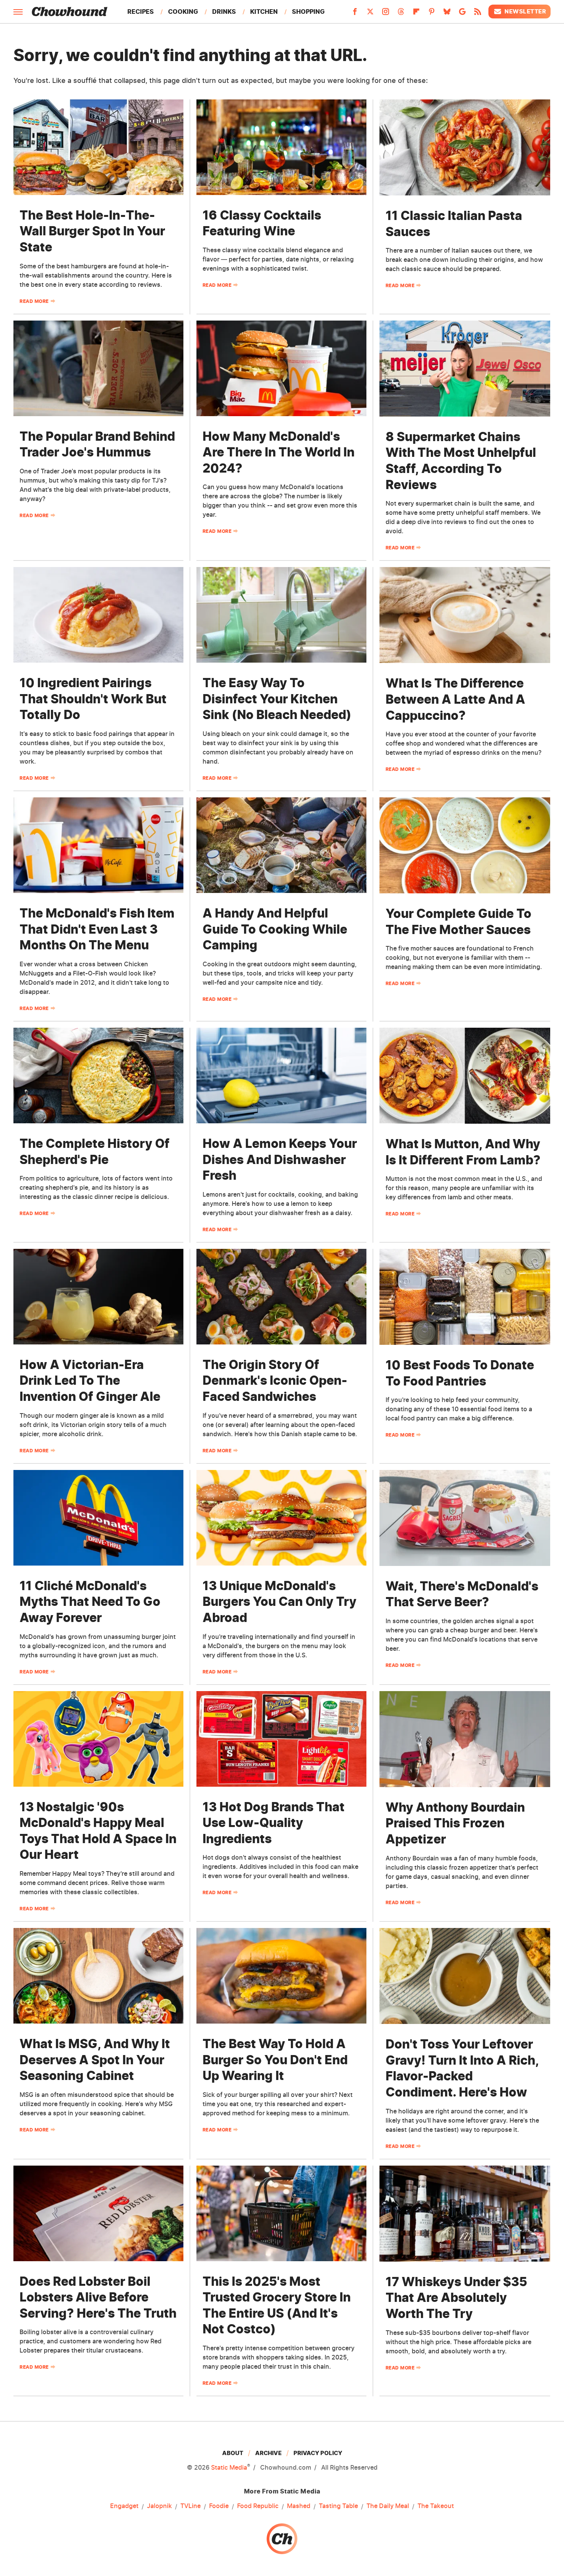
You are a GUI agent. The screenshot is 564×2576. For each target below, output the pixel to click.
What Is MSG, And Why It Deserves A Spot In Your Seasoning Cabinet (95, 2060)
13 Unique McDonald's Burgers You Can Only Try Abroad (280, 1602)
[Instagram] (386, 14)
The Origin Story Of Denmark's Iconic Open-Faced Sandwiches (275, 1381)
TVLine (190, 2506)
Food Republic (258, 2506)
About (233, 2453)
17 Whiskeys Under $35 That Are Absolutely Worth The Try (456, 2298)
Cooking (183, 12)
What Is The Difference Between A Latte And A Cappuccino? (455, 699)
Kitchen (264, 12)
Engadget (124, 2506)
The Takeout (436, 2506)
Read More (34, 301)
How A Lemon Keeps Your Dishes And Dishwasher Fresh (280, 1159)
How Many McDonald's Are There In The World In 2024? (279, 452)
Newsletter (525, 11)
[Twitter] (370, 14)
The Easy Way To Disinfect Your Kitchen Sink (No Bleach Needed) (277, 699)
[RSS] (478, 14)
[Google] (462, 14)
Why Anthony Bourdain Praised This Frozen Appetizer (455, 1823)
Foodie (219, 2506)
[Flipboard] (416, 14)
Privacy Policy (318, 2453)
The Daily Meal (388, 2506)
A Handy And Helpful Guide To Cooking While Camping (275, 929)
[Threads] (401, 14)
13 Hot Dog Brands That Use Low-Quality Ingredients (274, 1823)
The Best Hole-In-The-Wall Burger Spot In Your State (92, 231)
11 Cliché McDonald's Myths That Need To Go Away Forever (90, 1602)
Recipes (141, 12)
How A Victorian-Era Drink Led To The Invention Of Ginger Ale (90, 1381)
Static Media (229, 2467)
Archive (268, 2453)
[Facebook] (355, 14)
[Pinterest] (432, 14)
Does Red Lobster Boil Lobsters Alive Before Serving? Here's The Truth (98, 2297)
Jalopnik (159, 2506)
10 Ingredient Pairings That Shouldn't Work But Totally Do (93, 699)
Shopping (308, 12)
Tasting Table (338, 2506)
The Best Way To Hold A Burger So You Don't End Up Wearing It (275, 2060)
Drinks (224, 12)
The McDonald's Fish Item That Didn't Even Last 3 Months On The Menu (97, 929)
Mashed (299, 2506)
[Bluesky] (447, 14)
